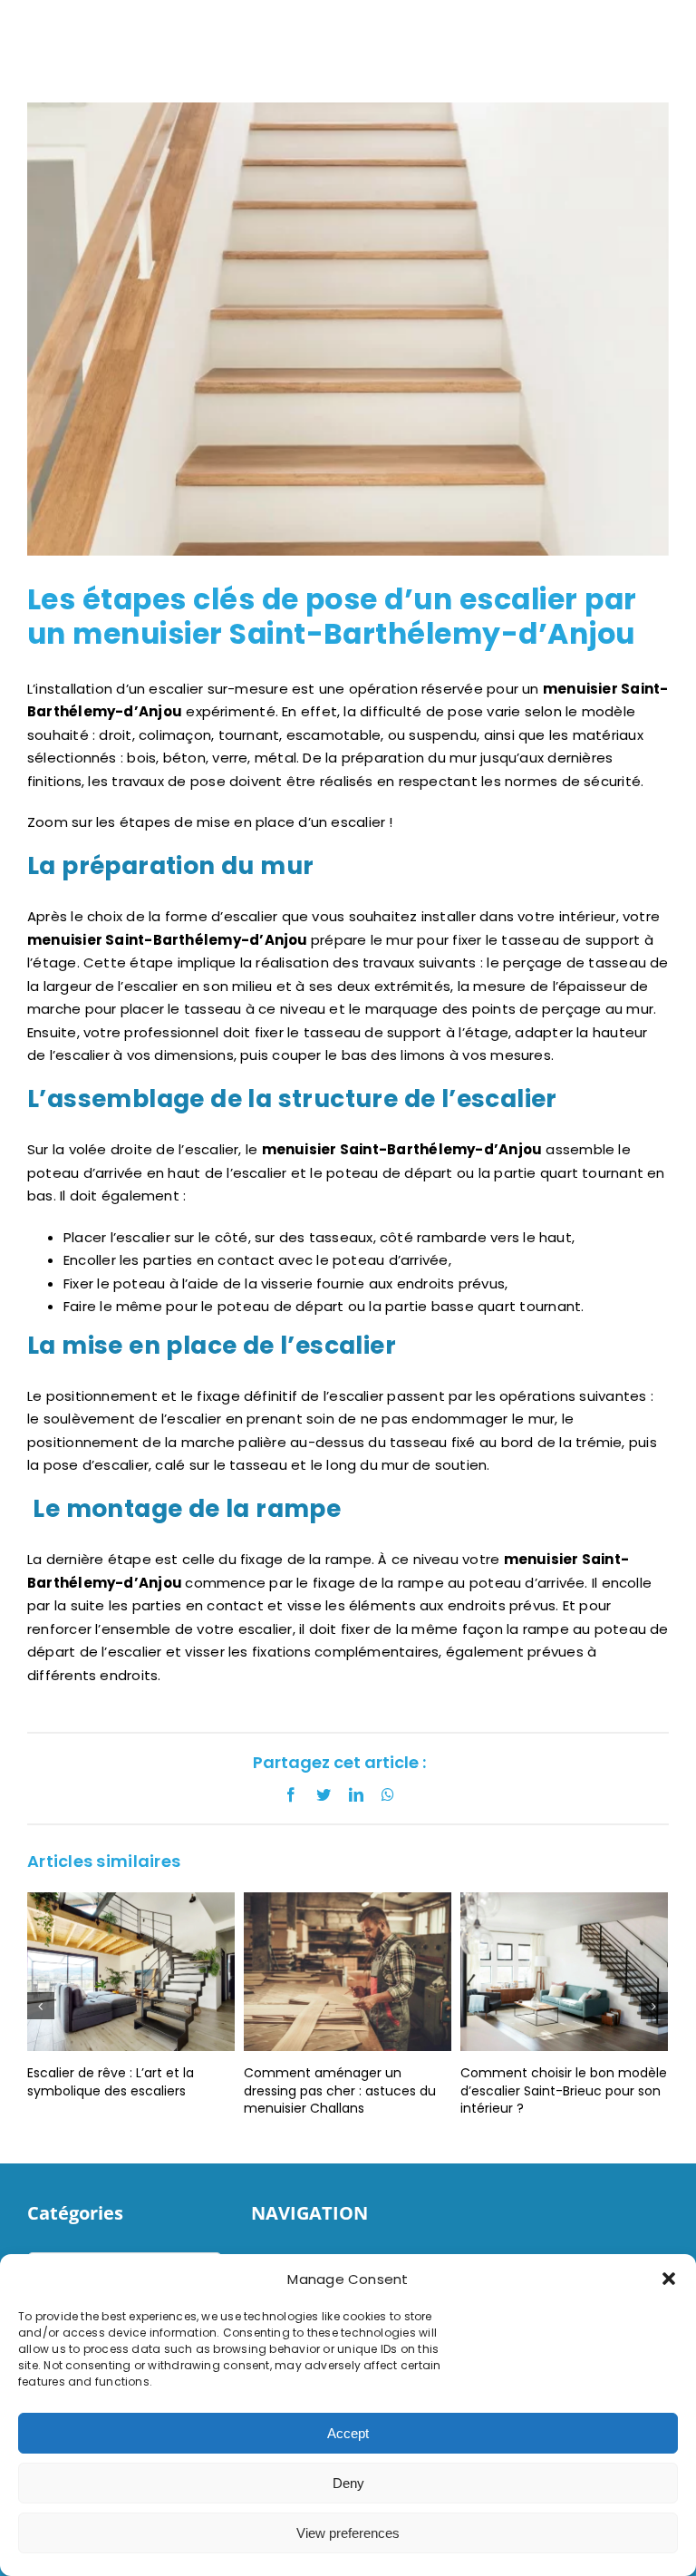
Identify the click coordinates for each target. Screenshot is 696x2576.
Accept (348, 2433)
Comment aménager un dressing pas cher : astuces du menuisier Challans (230, 2090)
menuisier (541, 1559)
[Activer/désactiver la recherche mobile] (631, 32)
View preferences (348, 2533)
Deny (348, 2483)
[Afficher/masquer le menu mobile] (671, 32)
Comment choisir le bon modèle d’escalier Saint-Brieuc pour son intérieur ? (454, 2090)
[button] (669, 2279)
